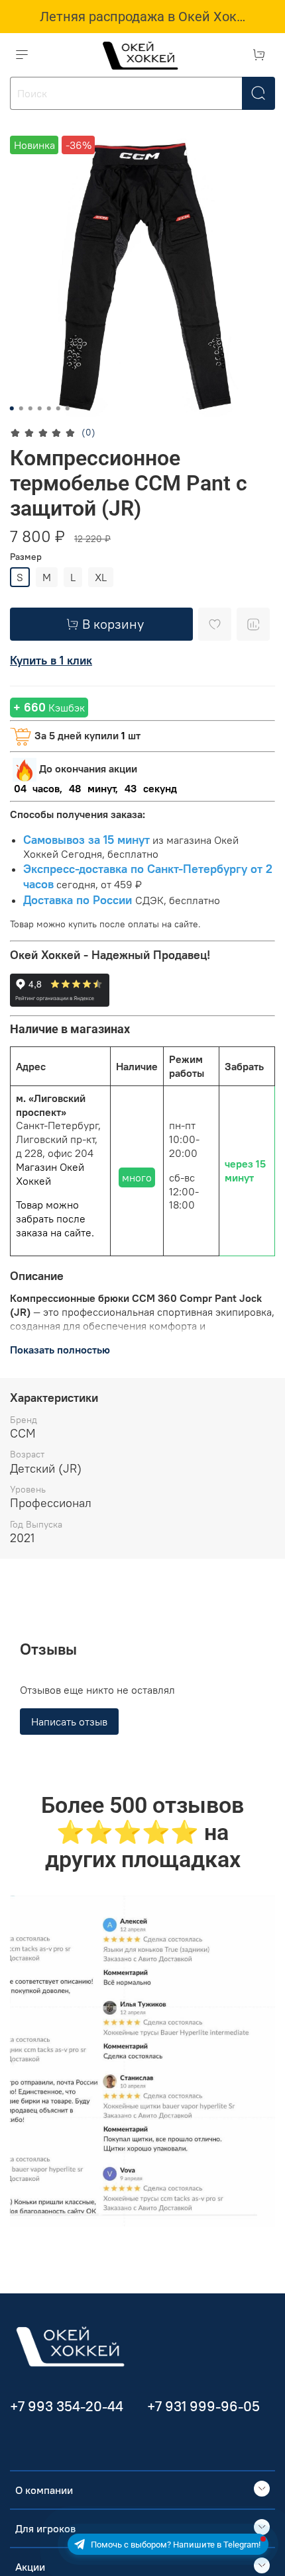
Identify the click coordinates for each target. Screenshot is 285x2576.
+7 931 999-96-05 (203, 2406)
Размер (26, 557)
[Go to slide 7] (68, 408)
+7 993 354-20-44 (67, 2406)
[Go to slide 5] (49, 408)
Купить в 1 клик (51, 660)
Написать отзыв (69, 1722)
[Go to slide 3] (30, 408)
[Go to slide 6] (58, 408)
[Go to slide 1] (12, 408)
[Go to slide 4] (40, 408)
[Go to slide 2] (21, 408)
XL (101, 577)
